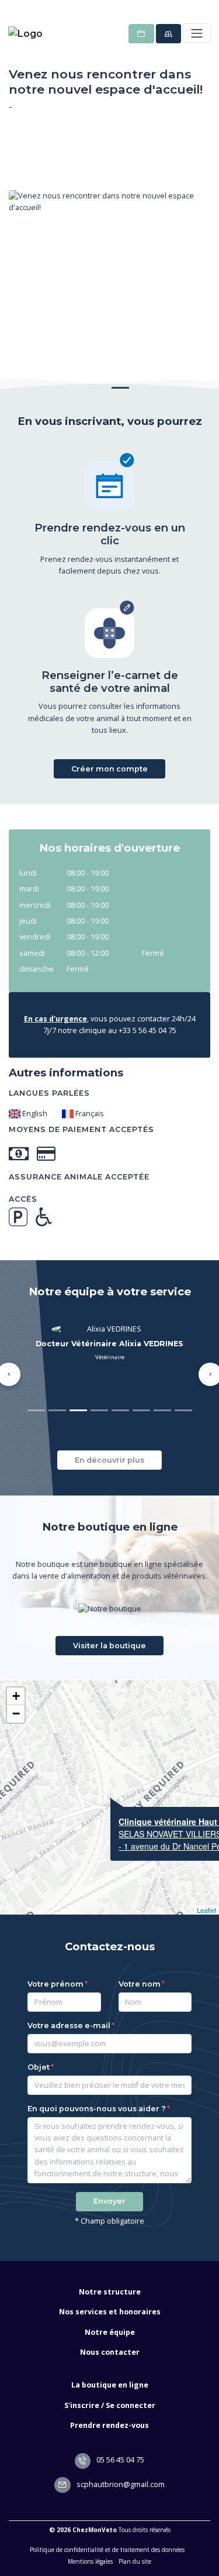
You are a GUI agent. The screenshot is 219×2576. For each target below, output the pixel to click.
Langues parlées (49, 1093)
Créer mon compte (109, 769)
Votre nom (140, 1984)
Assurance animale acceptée (79, 1177)
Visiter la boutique (109, 1646)
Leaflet (206, 1910)
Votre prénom (55, 1984)
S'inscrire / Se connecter (110, 2405)
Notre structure (110, 2292)
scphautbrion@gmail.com (120, 2484)
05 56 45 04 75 (119, 2460)
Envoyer (109, 2201)
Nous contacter (110, 2352)
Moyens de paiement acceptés (81, 1129)
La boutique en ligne (110, 2385)
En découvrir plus (109, 1460)
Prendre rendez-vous (109, 2425)
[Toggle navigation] (197, 33)
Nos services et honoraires (110, 2312)
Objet (39, 2067)
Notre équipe (110, 2332)
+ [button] (16, 1696)
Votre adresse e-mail (69, 2026)
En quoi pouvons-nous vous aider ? (97, 2109)
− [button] (16, 1714)
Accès (23, 1199)
